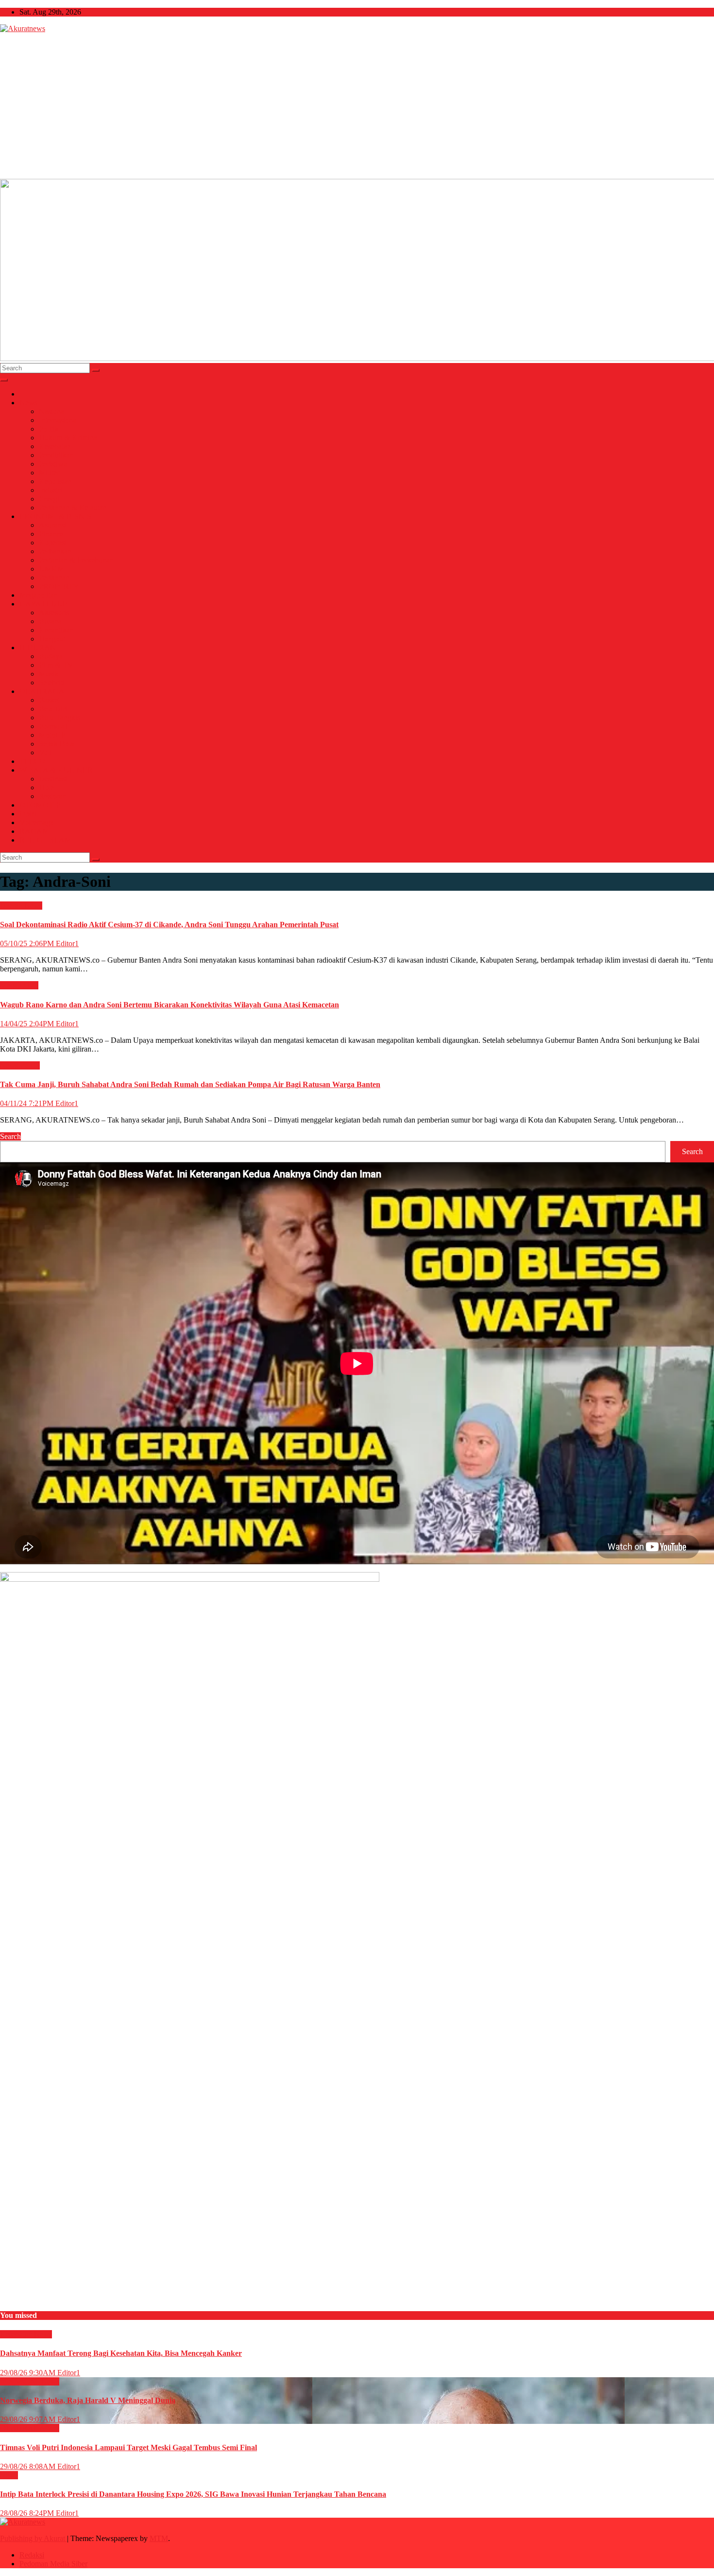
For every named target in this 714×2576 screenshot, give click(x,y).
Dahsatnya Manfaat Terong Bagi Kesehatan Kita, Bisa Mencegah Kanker (121, 2353)
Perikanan (54, 578)
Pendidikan (56, 455)
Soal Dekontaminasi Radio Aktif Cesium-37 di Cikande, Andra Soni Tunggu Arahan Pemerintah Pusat (169, 925)
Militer (49, 473)
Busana (50, 621)
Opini (28, 814)
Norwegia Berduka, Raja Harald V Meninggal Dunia (88, 2400)
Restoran (52, 796)
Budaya (51, 656)
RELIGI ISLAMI (47, 840)
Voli (45, 752)
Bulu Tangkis (59, 717)
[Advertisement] (357, 106)
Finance (51, 534)
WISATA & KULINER (56, 770)
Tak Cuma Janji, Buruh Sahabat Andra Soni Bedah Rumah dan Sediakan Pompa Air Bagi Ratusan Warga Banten (190, 1084)
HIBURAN (38, 648)
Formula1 (54, 726)
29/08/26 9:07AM (29, 2419)
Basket (49, 700)
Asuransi (52, 525)
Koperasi (53, 543)
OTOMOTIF (40, 805)
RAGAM (34, 831)
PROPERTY (59, 586)
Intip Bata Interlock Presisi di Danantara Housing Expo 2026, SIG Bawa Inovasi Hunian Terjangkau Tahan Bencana (193, 2494)
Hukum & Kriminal (69, 438)
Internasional (59, 420)
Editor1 (67, 943)
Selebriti (51, 683)
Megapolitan (39, 595)
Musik (49, 674)
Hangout (52, 639)
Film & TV (56, 665)
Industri (51, 490)
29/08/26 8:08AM (29, 2466)
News (28, 403)
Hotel (47, 787)
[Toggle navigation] (4, 380)
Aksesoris (54, 613)
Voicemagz (36, 822)
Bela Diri (53, 709)
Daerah (12, 906)
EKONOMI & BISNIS (55, 516)
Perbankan (55, 551)
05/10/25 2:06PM (28, 943)
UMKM (51, 569)
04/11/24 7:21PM (28, 1103)
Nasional (52, 411)
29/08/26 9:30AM (29, 2373)
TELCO (32, 761)
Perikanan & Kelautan (73, 508)
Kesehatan (55, 446)
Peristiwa (53, 464)
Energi (49, 499)
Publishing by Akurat (34, 2538)
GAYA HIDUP (43, 604)
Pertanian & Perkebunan (76, 560)
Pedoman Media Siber (53, 2564)
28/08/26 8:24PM (28, 2513)
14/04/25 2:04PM (28, 1024)
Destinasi (53, 779)
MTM (159, 2538)
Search (10, 1136)
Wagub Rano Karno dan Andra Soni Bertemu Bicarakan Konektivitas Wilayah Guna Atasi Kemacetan (170, 1005)
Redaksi (32, 2555)
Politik (49, 429)
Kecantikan (56, 630)
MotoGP (52, 735)
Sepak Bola (57, 744)
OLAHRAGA (42, 691)
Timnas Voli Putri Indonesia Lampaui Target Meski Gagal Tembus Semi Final (128, 2447)
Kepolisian (55, 481)
